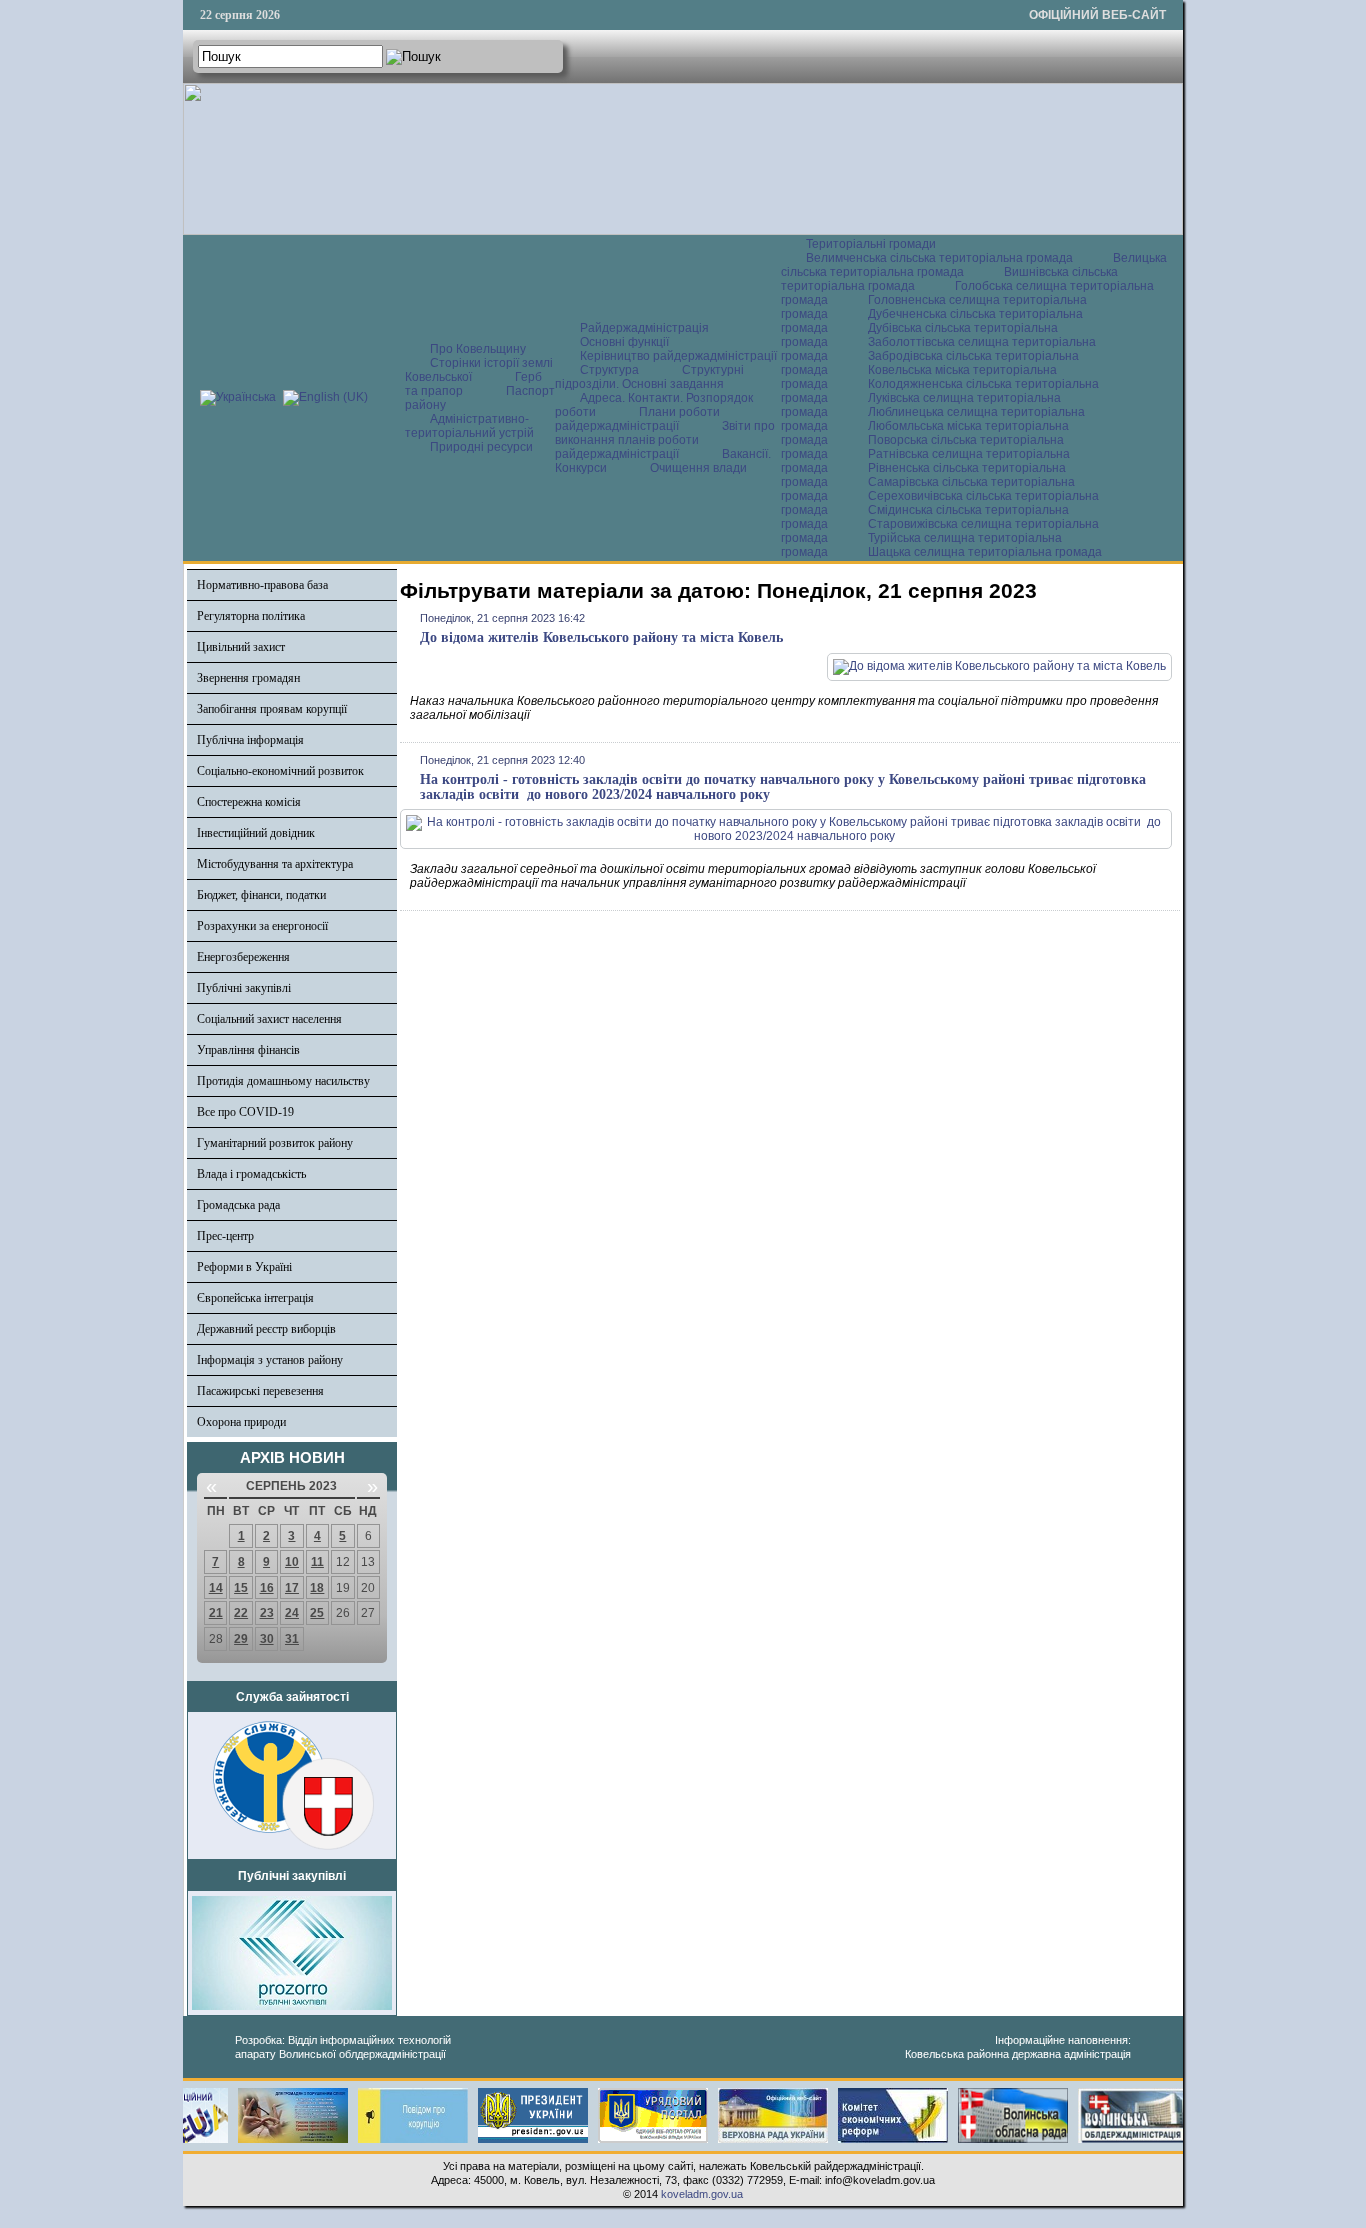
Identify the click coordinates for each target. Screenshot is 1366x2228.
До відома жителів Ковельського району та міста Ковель (601, 637)
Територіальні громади (871, 244)
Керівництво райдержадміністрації (678, 356)
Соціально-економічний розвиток (280, 771)
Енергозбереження (243, 957)
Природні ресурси (481, 447)
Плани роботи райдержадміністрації (637, 419)
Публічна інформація (250, 740)
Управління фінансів (248, 1050)
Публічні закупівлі (244, 988)
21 (216, 1613)
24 (292, 1613)
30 (267, 1639)
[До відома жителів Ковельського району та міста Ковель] (999, 666)
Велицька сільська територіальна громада (974, 265)
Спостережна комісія (249, 802)
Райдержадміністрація (644, 328)
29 (241, 1639)
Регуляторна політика (251, 616)
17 (292, 1588)
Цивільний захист (241, 647)
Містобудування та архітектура (275, 864)
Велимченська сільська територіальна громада (939, 258)
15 (241, 1588)
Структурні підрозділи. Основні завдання (649, 377)
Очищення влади (698, 468)
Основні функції (624, 342)
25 (317, 1613)
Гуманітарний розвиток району (275, 1143)
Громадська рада (238, 1205)
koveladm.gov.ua (702, 2194)
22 (241, 1613)
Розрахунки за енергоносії (262, 926)
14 (216, 1588)
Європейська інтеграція (255, 1298)
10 (292, 1562)
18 (317, 1588)
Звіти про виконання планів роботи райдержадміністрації (665, 440)
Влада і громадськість (251, 1174)
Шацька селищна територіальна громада (985, 552)
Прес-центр (225, 1236)
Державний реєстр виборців (266, 1329)
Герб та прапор (473, 384)
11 (317, 1562)
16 (267, 1588)
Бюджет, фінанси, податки (261, 895)
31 (292, 1639)
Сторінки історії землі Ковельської (479, 370)
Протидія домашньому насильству (283, 1081)
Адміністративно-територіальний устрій (469, 426)
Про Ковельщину (478, 349)
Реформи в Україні (244, 1267)
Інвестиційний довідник (256, 833)
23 (267, 1613)
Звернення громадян (248, 678)
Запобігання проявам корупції (272, 709)
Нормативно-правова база (262, 585)
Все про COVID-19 (245, 1112)
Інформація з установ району (270, 1360)
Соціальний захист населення (269, 1019)
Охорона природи (241, 1422)
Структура (609, 370)
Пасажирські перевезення (260, 1391)
